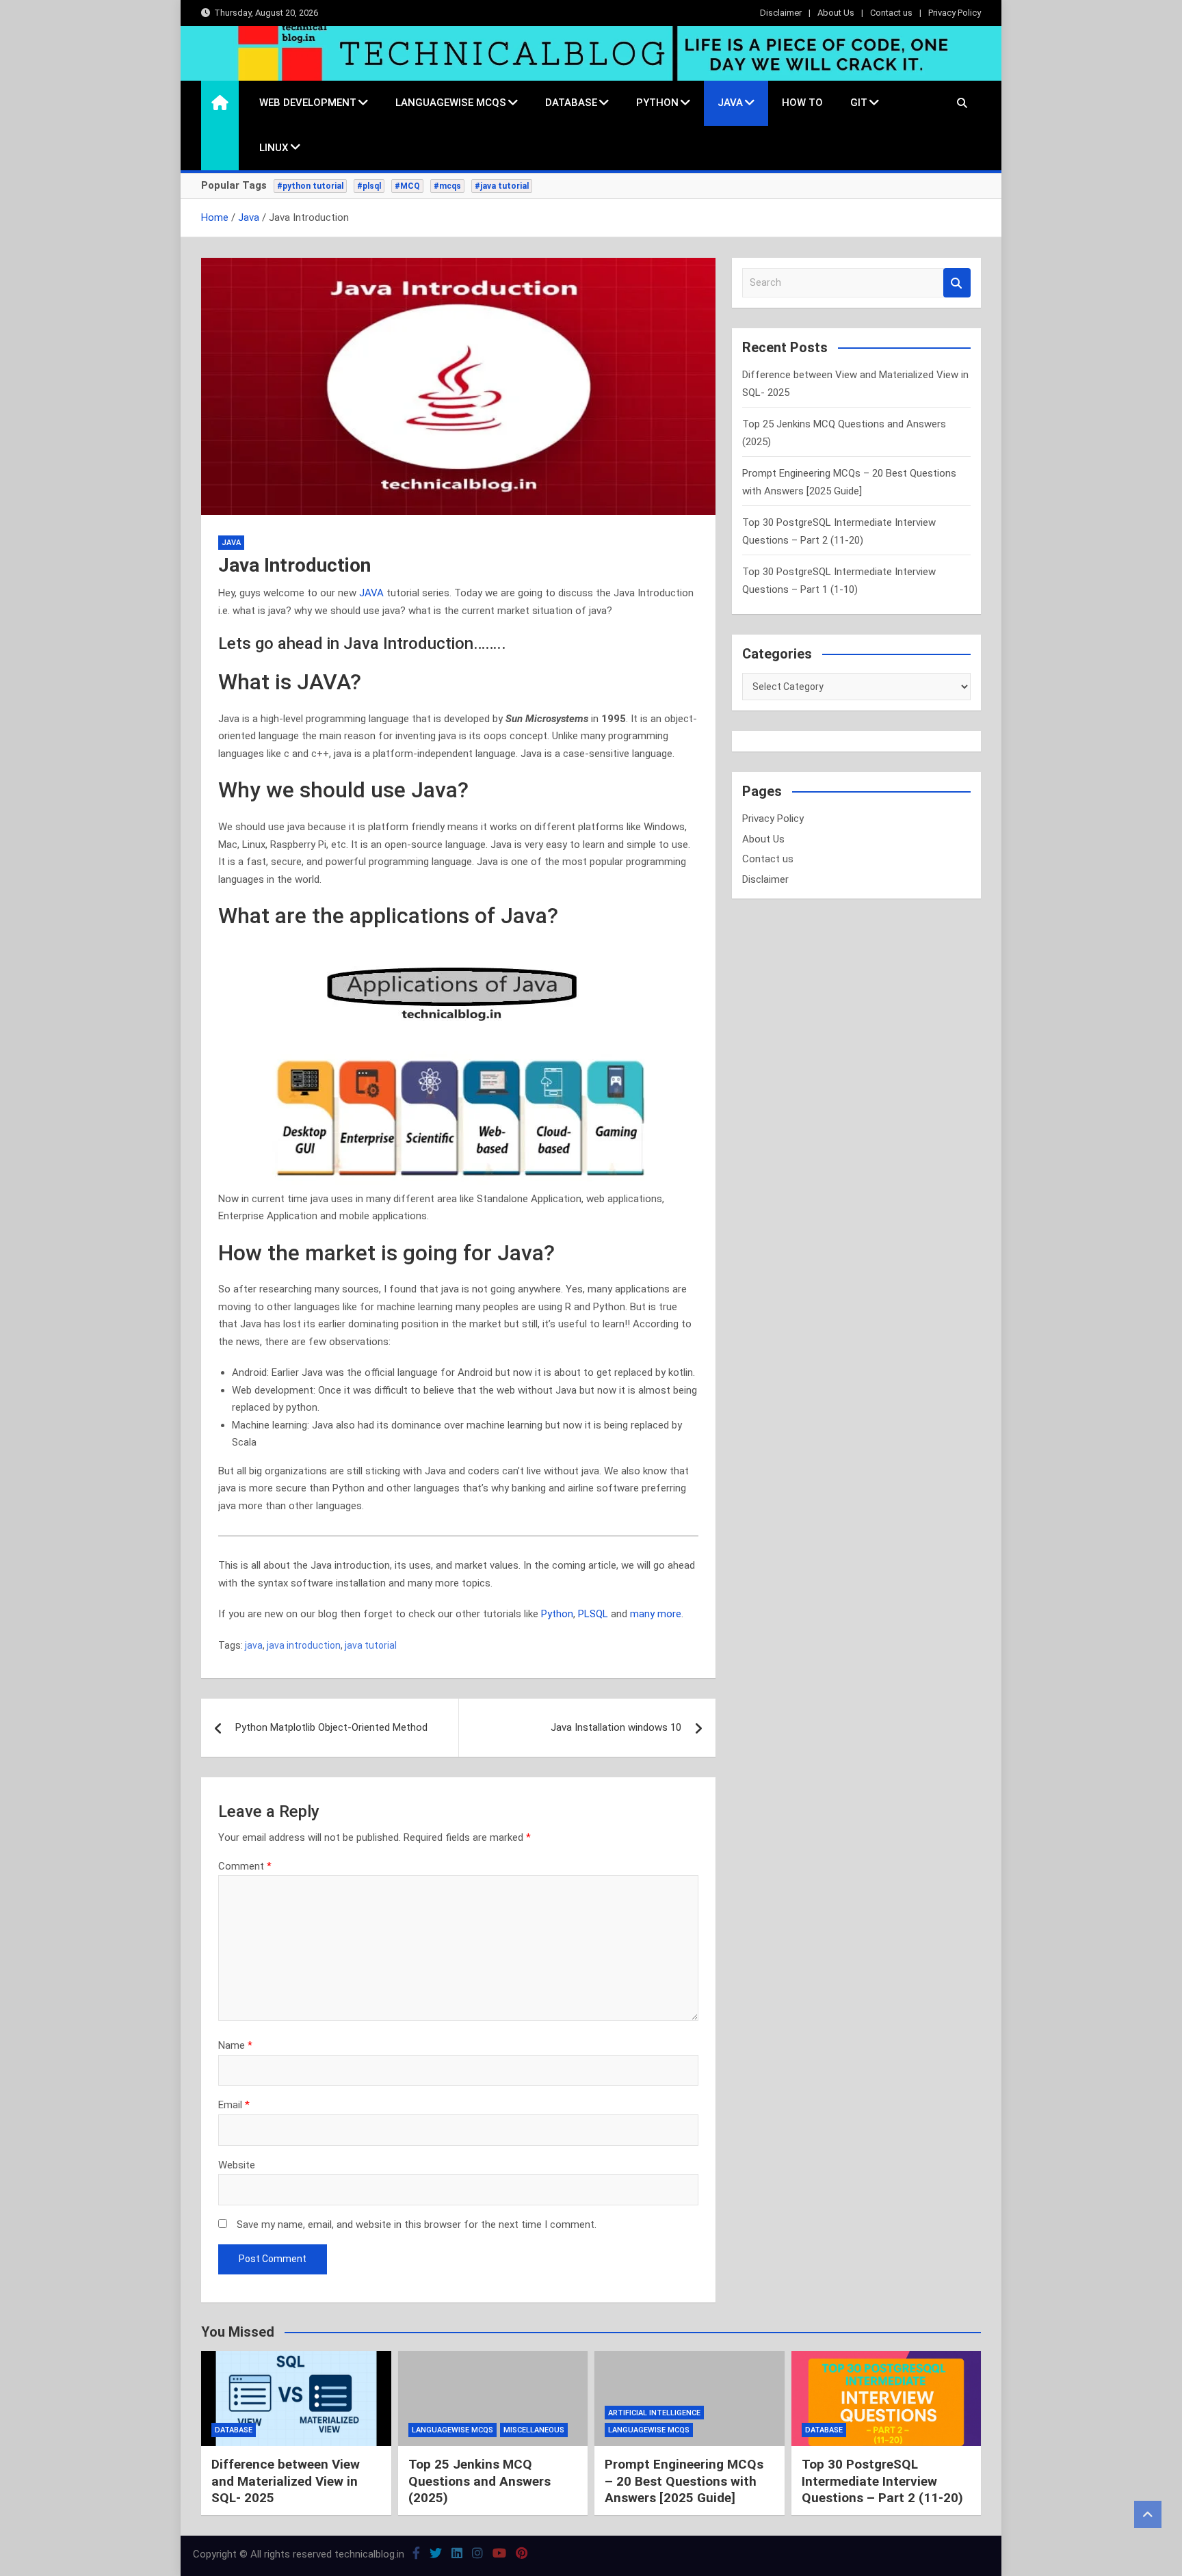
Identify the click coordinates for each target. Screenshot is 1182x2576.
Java (730, 103)
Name (235, 2045)
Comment (245, 1866)
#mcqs (447, 186)
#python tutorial (310, 186)
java (254, 1645)
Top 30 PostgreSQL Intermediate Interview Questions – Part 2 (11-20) (882, 2481)
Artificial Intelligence (654, 2413)
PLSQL (594, 1614)
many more (656, 1614)
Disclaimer (781, 13)
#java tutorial (502, 186)
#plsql (369, 186)
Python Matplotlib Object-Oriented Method (331, 1727)
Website (237, 2165)
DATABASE (571, 103)
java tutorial (371, 1645)
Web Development (308, 103)
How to (802, 103)
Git (859, 103)
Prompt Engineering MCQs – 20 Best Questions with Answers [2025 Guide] (684, 2481)
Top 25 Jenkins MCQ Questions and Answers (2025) (480, 2481)
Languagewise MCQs (451, 103)
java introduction (304, 1645)
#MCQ (407, 186)
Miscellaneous (534, 2430)
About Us (836, 13)
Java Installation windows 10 (616, 1727)
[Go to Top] (1148, 2514)
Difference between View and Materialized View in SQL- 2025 (286, 2481)
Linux (274, 148)
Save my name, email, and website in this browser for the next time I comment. (417, 2225)
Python (657, 103)
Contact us (891, 13)
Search (957, 283)
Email (234, 2105)
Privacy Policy (955, 13)
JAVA (373, 593)
